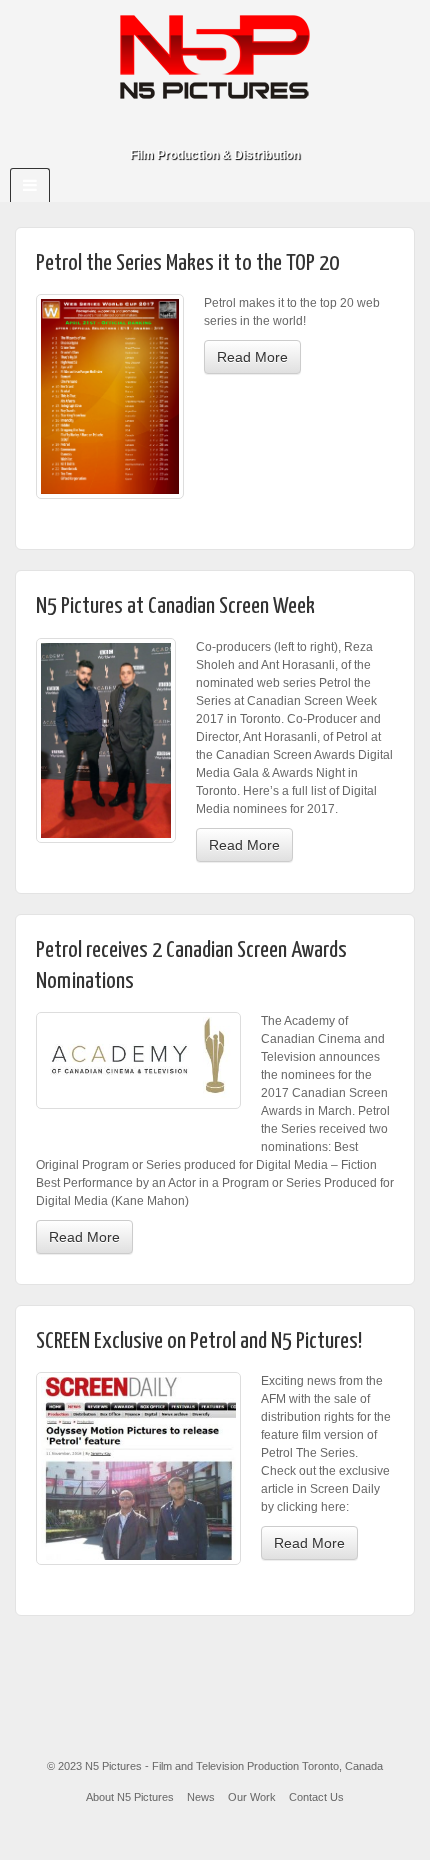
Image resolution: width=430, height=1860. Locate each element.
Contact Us (316, 1797)
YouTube (269, 127)
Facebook (188, 127)
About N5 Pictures (130, 1797)
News (201, 1797)
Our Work (252, 1797)
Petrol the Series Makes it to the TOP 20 (187, 263)
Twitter (215, 127)
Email (161, 127)
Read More (252, 357)
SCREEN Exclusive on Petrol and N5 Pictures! (199, 1341)
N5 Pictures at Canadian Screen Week (175, 606)
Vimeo (242, 127)
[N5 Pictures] (215, 56)
